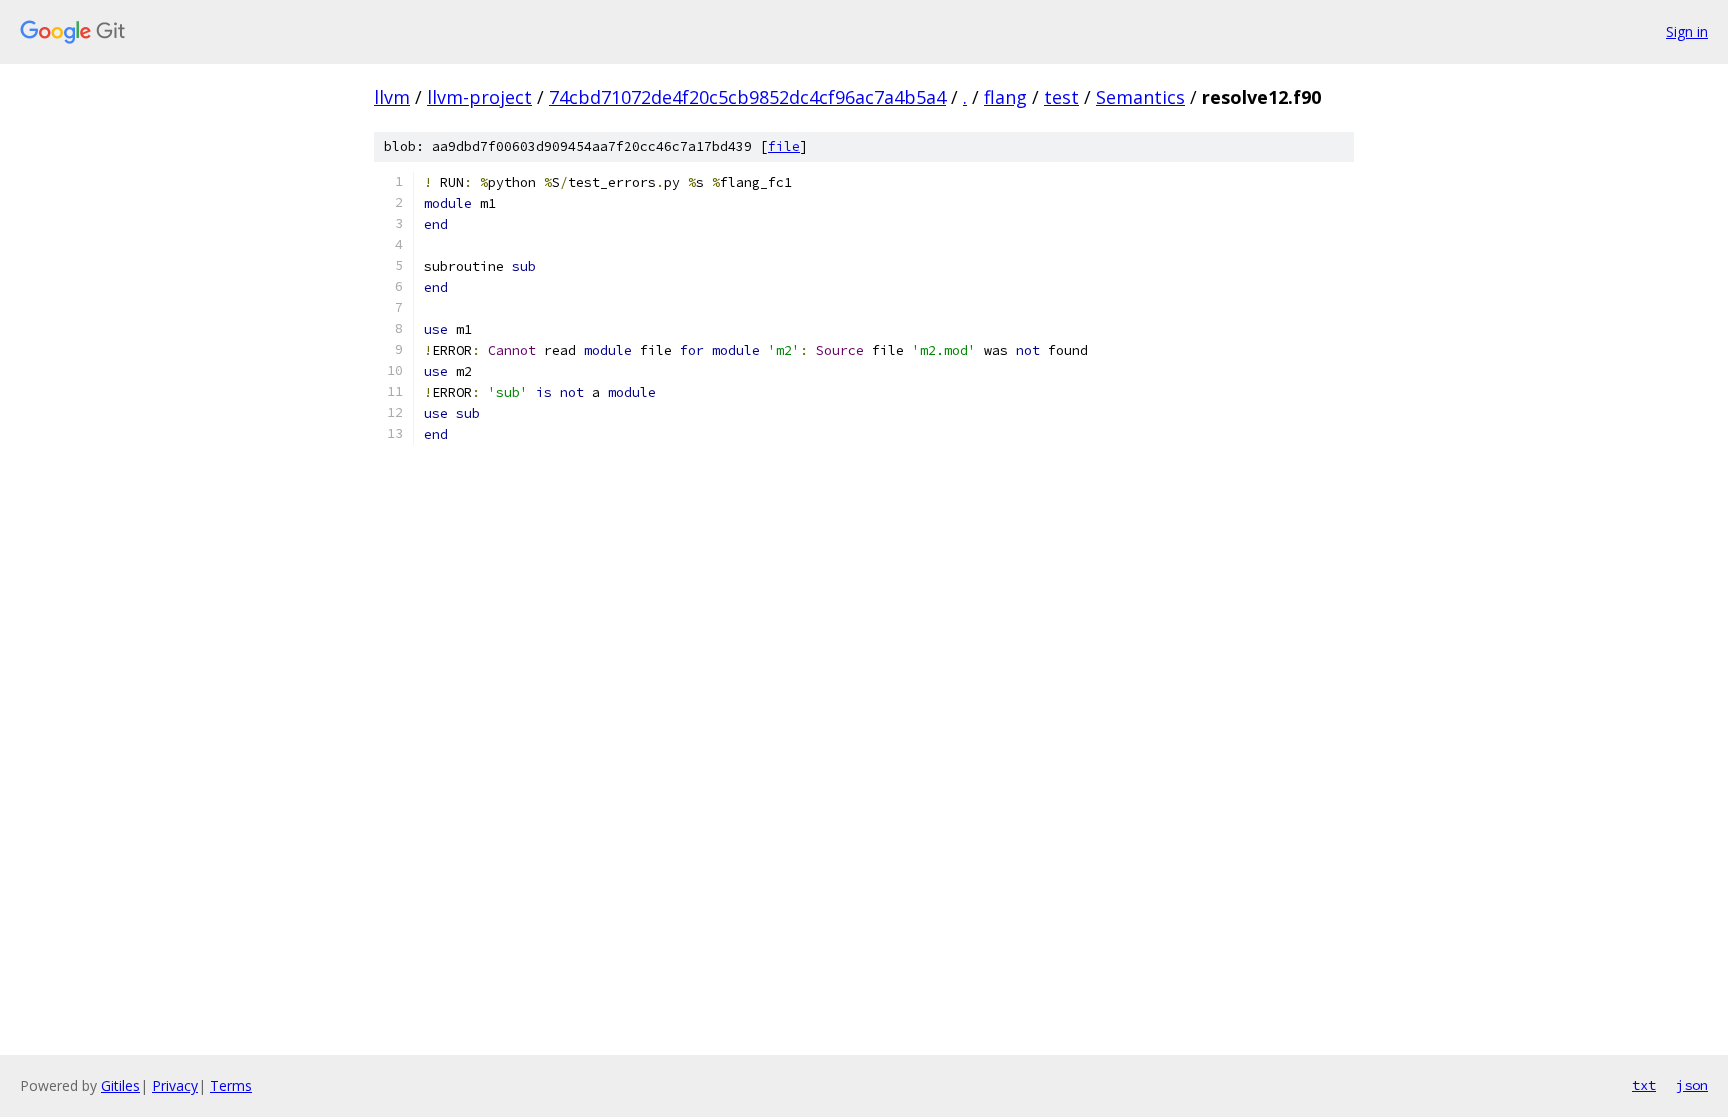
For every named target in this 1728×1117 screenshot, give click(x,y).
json (1692, 1085)
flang (1005, 97)
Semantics (1140, 97)
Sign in (1687, 31)
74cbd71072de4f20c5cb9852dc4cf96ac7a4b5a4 (747, 97)
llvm (392, 97)
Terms (231, 1085)
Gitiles (120, 1085)
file (784, 146)
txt (1644, 1085)
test (1061, 97)
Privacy (175, 1085)
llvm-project (479, 97)
